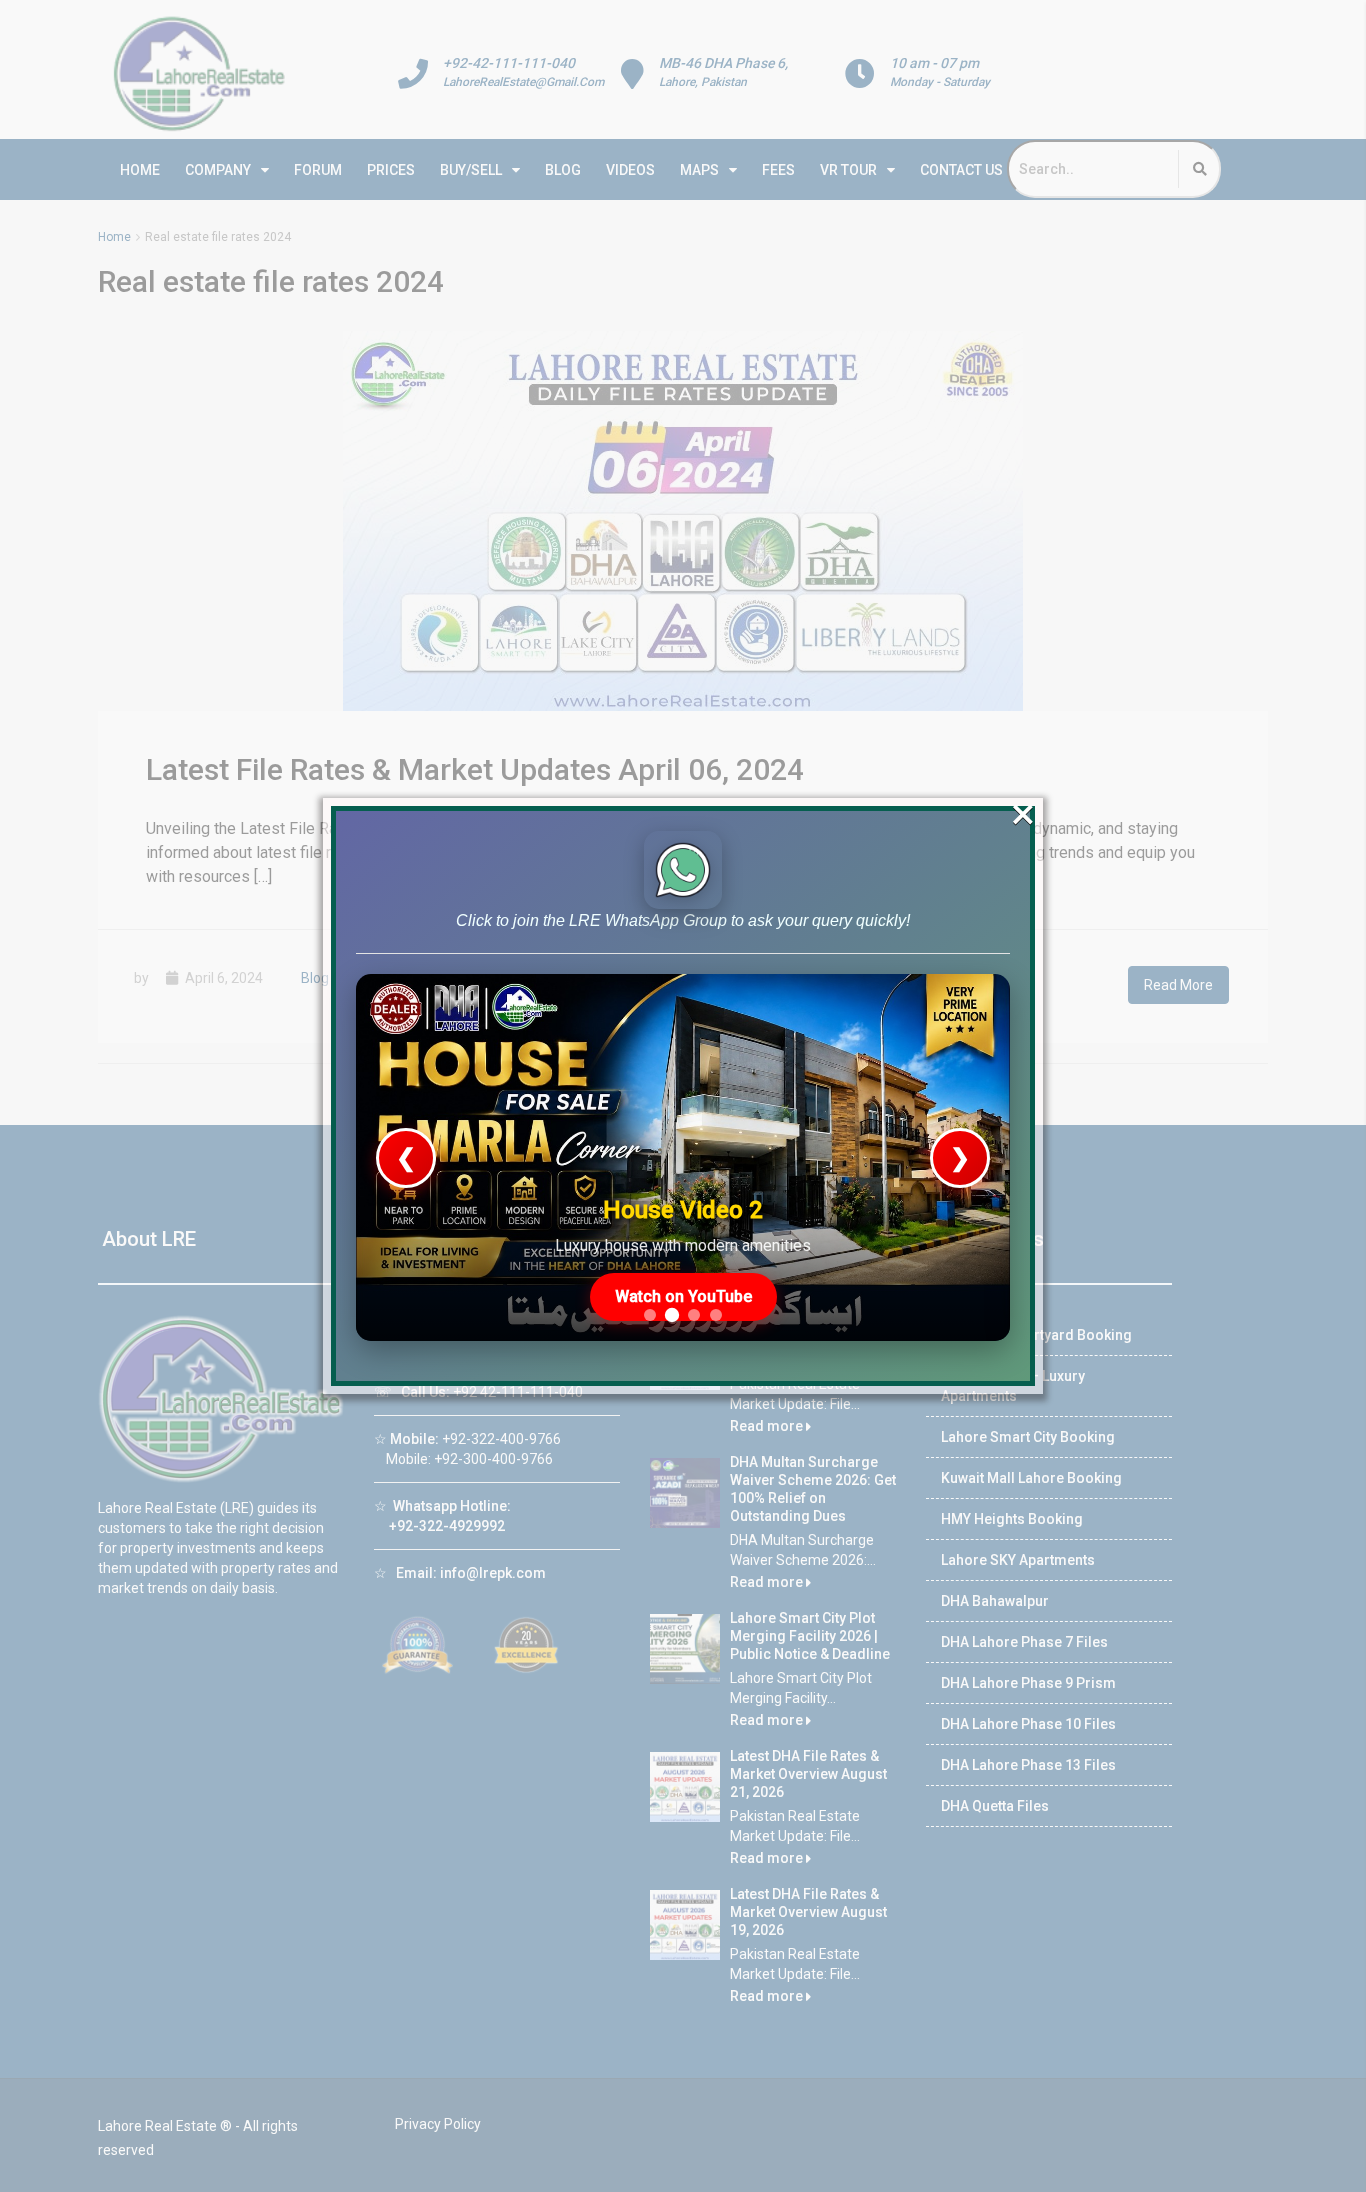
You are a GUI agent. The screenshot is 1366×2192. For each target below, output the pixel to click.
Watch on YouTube (683, 1296)
